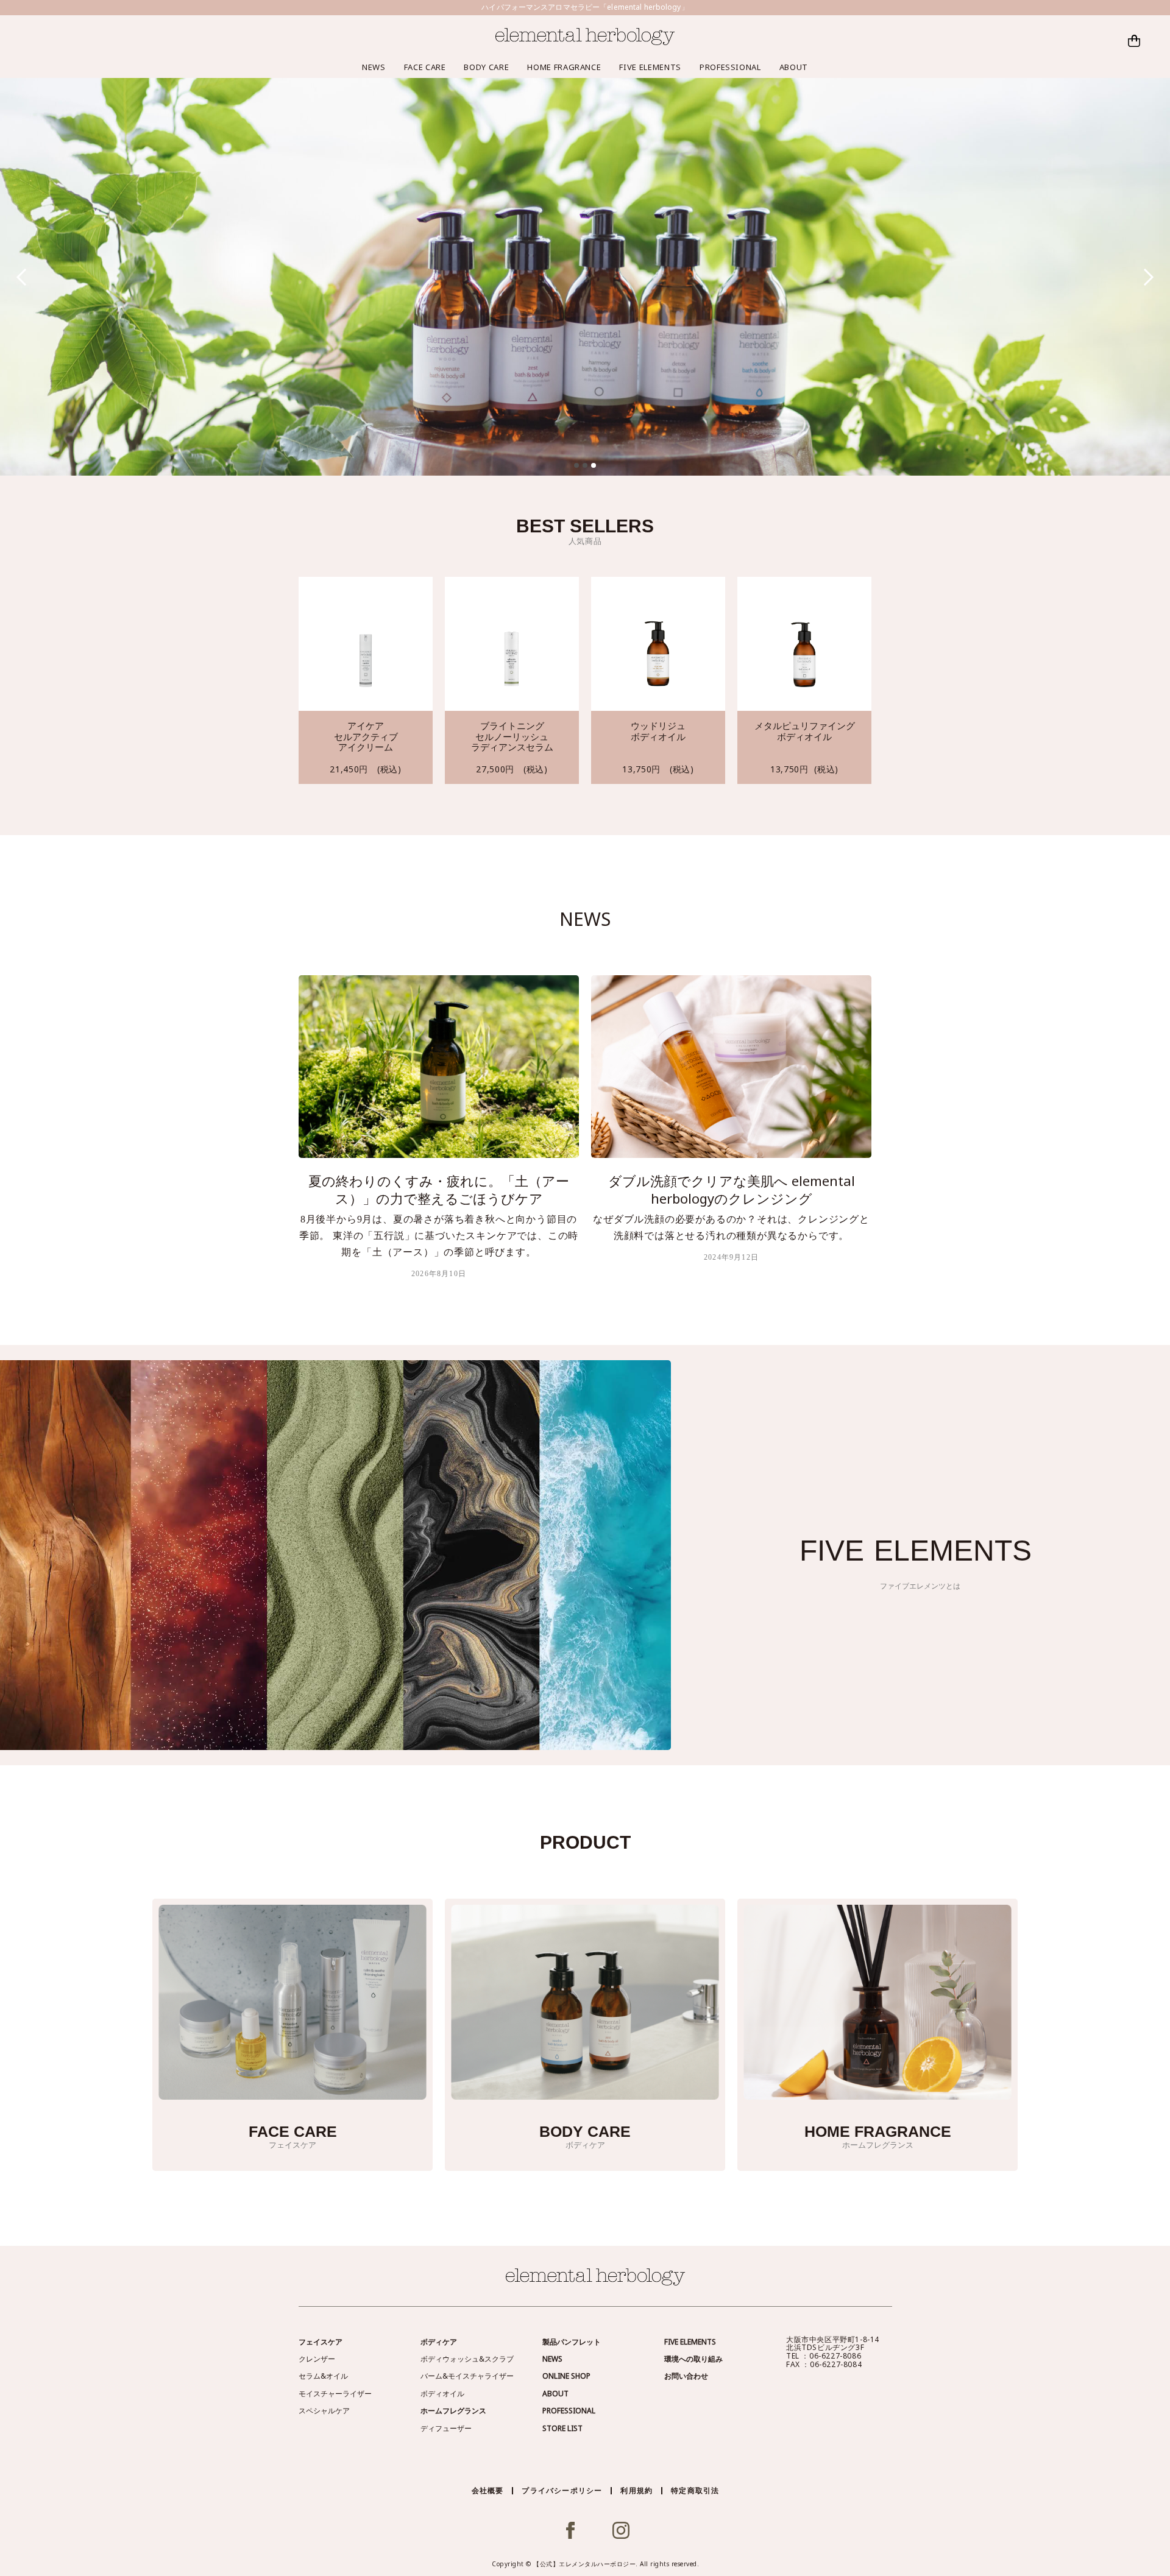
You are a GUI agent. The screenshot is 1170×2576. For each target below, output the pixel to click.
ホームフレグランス (453, 2411)
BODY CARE (486, 67)
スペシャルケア (324, 2411)
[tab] (576, 465)
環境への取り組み (693, 2359)
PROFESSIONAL (730, 67)
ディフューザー (446, 2428)
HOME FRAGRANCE (564, 67)
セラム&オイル (323, 2376)
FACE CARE (425, 67)
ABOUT (794, 67)
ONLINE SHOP (566, 2376)
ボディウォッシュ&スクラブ (467, 2359)
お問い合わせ (686, 2376)
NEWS (374, 67)
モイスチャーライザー (335, 2394)
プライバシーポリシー (562, 2490)
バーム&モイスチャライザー (467, 2376)
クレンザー (317, 2359)
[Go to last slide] (25, 277)
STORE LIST (562, 2428)
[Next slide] (1145, 277)
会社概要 (488, 2490)
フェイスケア (321, 2342)
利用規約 (636, 2490)
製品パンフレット (572, 2342)
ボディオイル (442, 2394)
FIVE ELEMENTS (650, 67)
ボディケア (439, 2342)
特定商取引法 (695, 2490)
